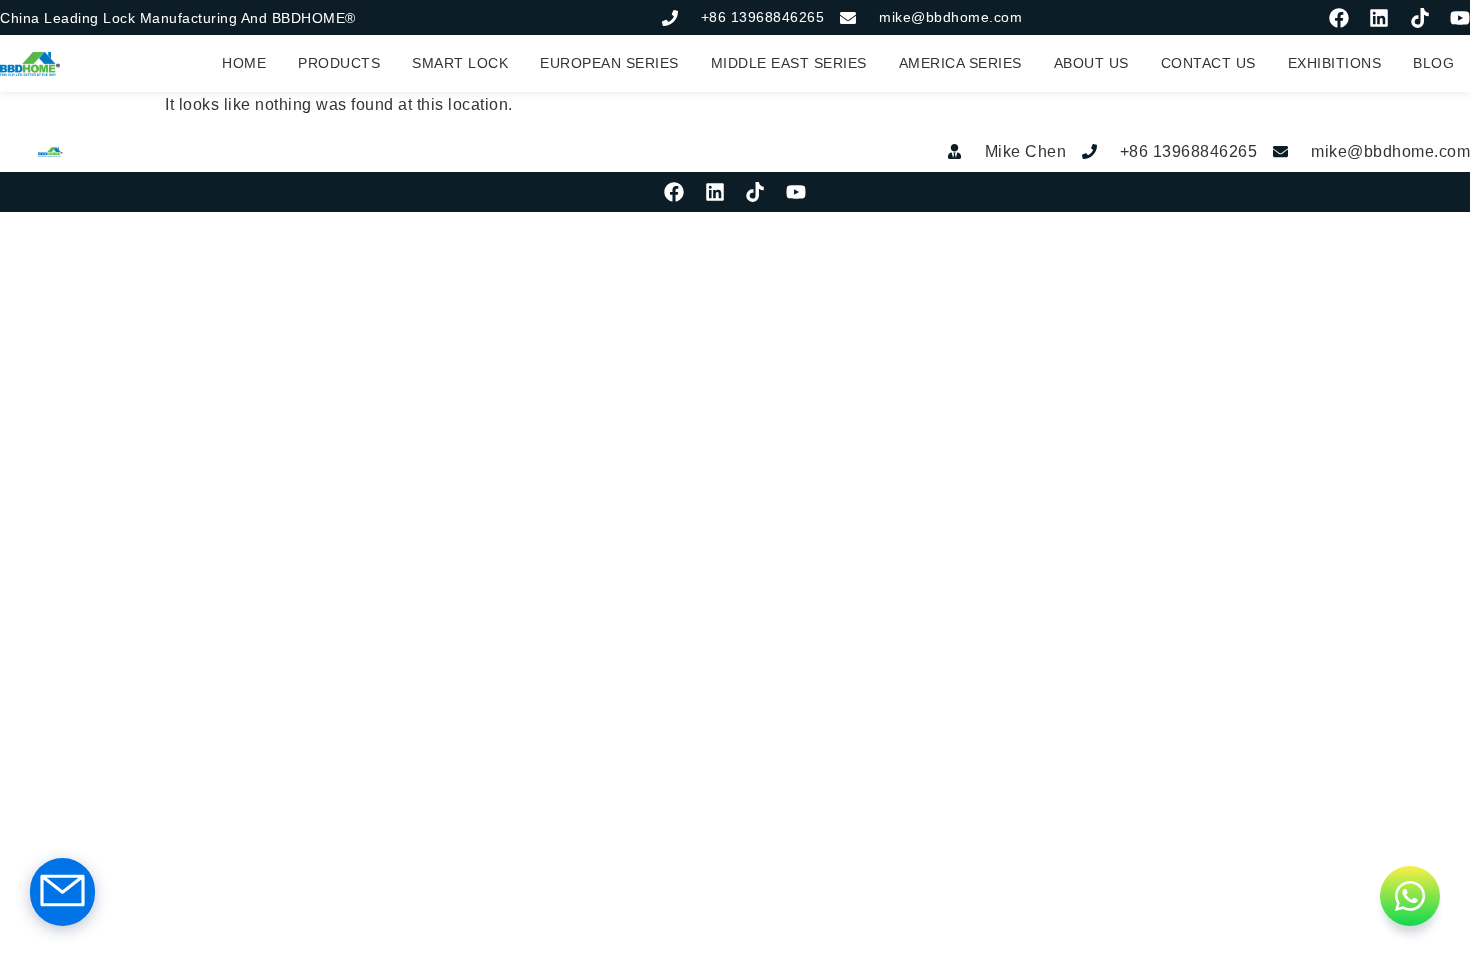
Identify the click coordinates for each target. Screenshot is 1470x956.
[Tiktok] (1420, 18)
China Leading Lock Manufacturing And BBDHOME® (178, 18)
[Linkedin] (1379, 18)
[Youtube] (1460, 18)
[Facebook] (1339, 18)
